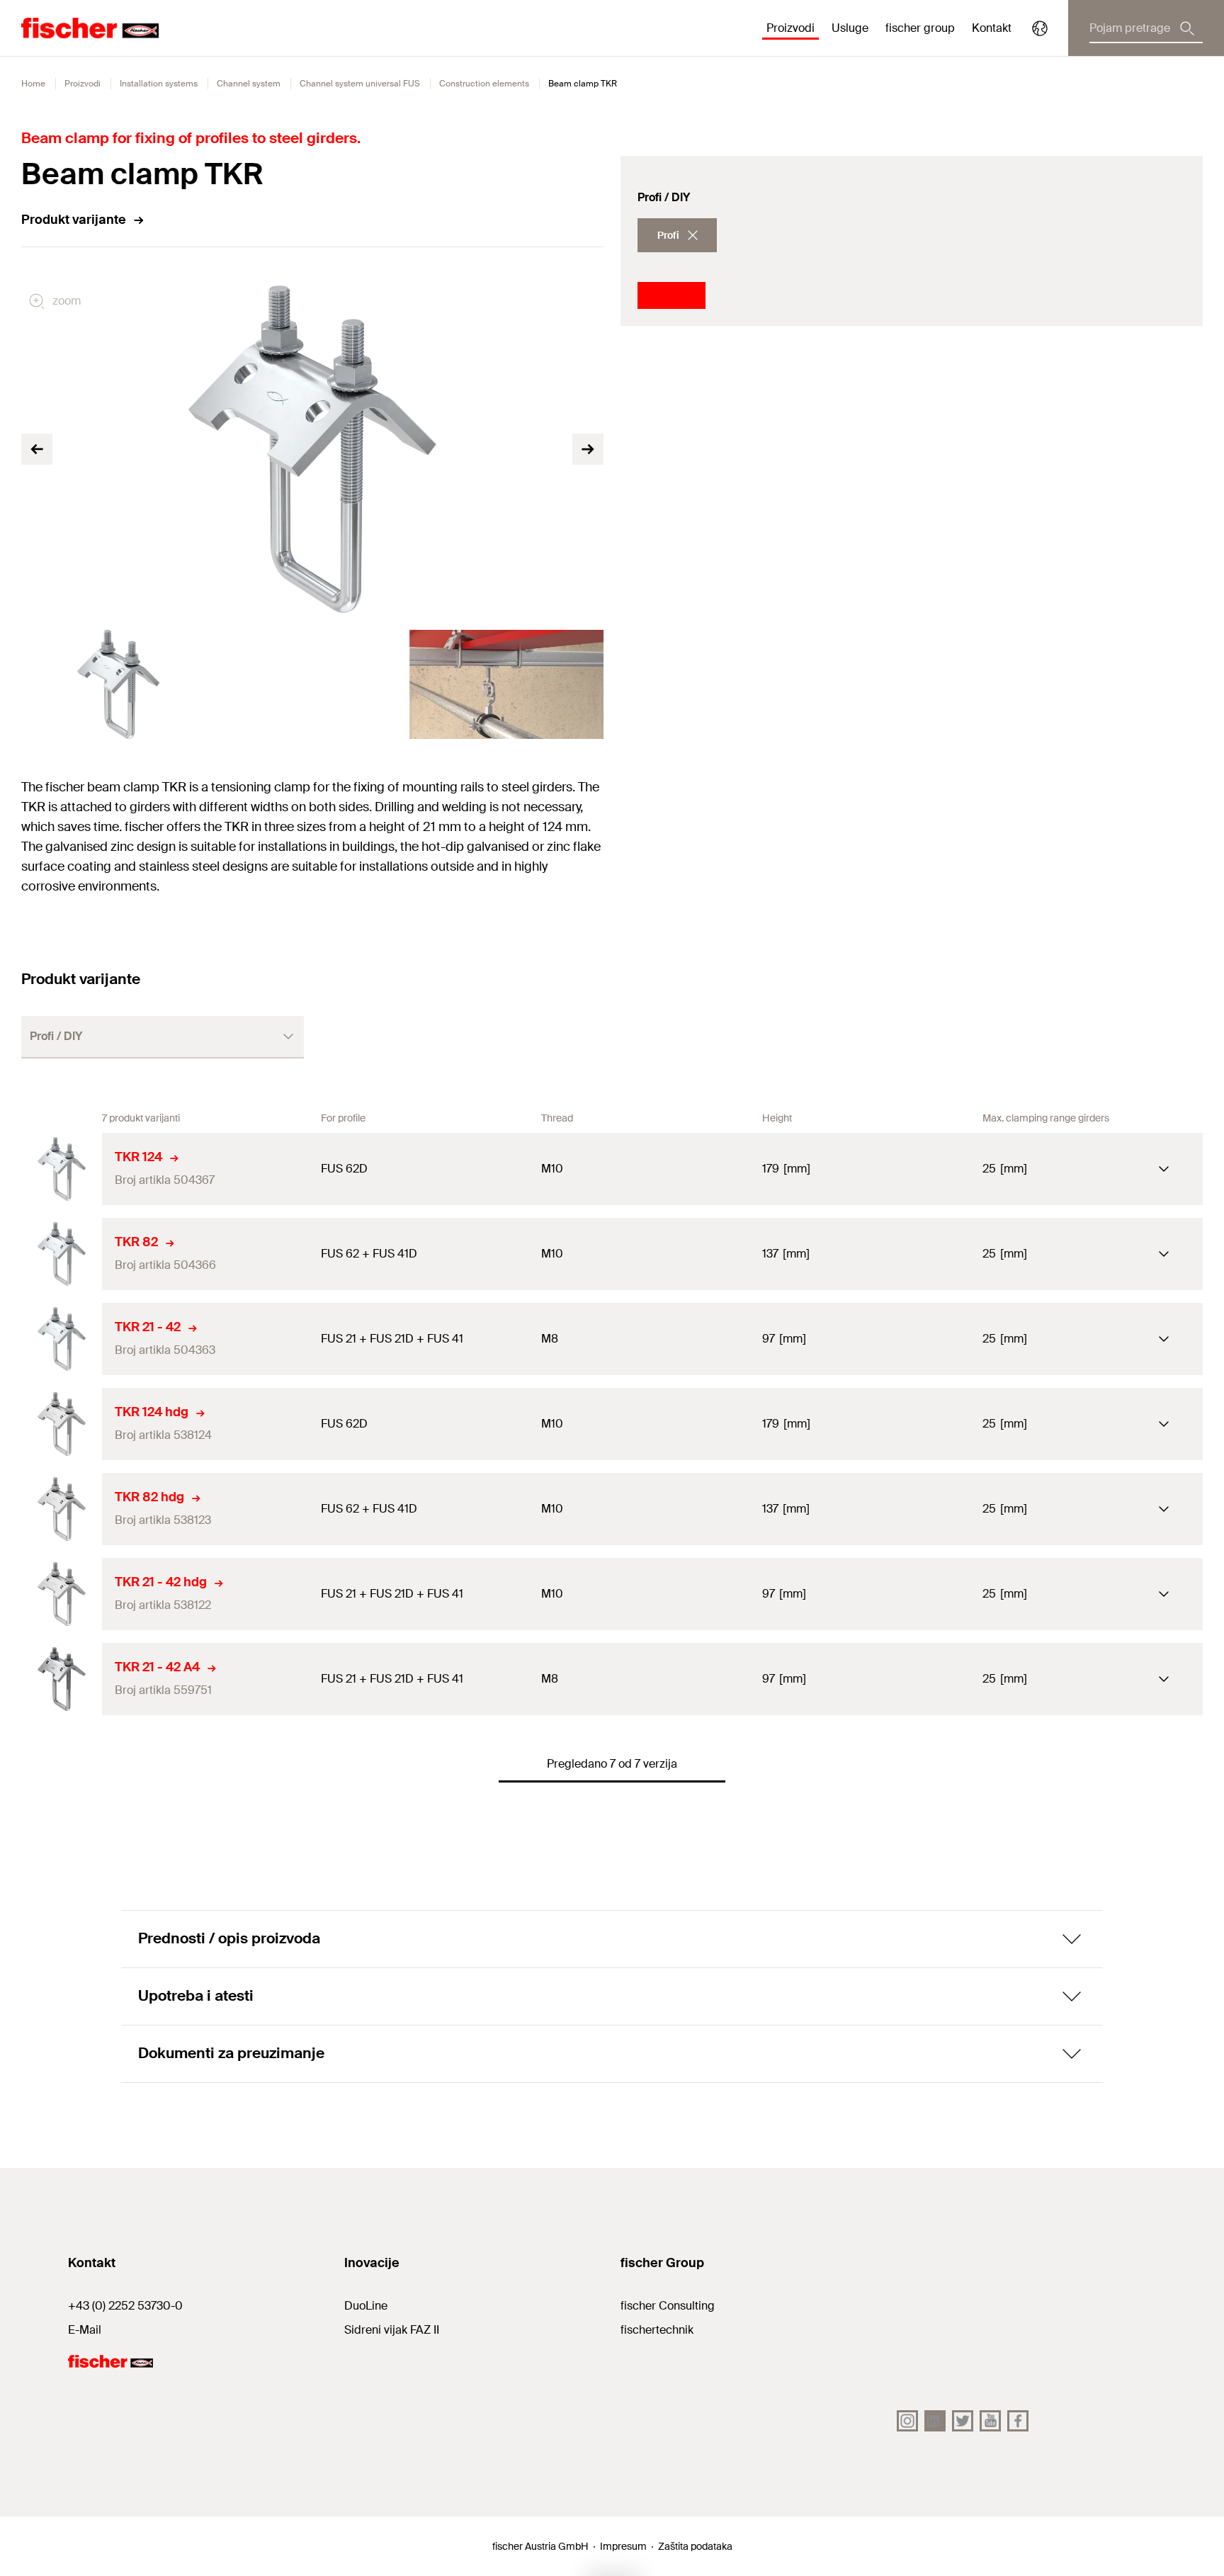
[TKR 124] (62, 1169)
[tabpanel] (118, 684)
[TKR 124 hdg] (62, 1424)
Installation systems (159, 84)
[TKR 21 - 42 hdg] (62, 1594)
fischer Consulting (668, 2306)
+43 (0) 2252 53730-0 (125, 2306)
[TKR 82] (62, 1254)
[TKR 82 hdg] (62, 1509)
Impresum (623, 2546)
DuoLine (366, 2306)
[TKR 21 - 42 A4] (62, 1679)
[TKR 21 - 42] (62, 1339)
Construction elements (484, 84)
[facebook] (1018, 2421)
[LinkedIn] (935, 2421)
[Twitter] (963, 2421)
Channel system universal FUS (360, 84)
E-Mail (85, 2330)
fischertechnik (657, 2330)
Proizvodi (83, 84)
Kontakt (992, 28)
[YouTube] (990, 2421)
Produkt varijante (74, 220)
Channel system (249, 84)
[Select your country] (1040, 28)
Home (33, 84)
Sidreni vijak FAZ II (392, 2330)
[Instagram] (907, 2421)
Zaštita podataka (695, 2546)
